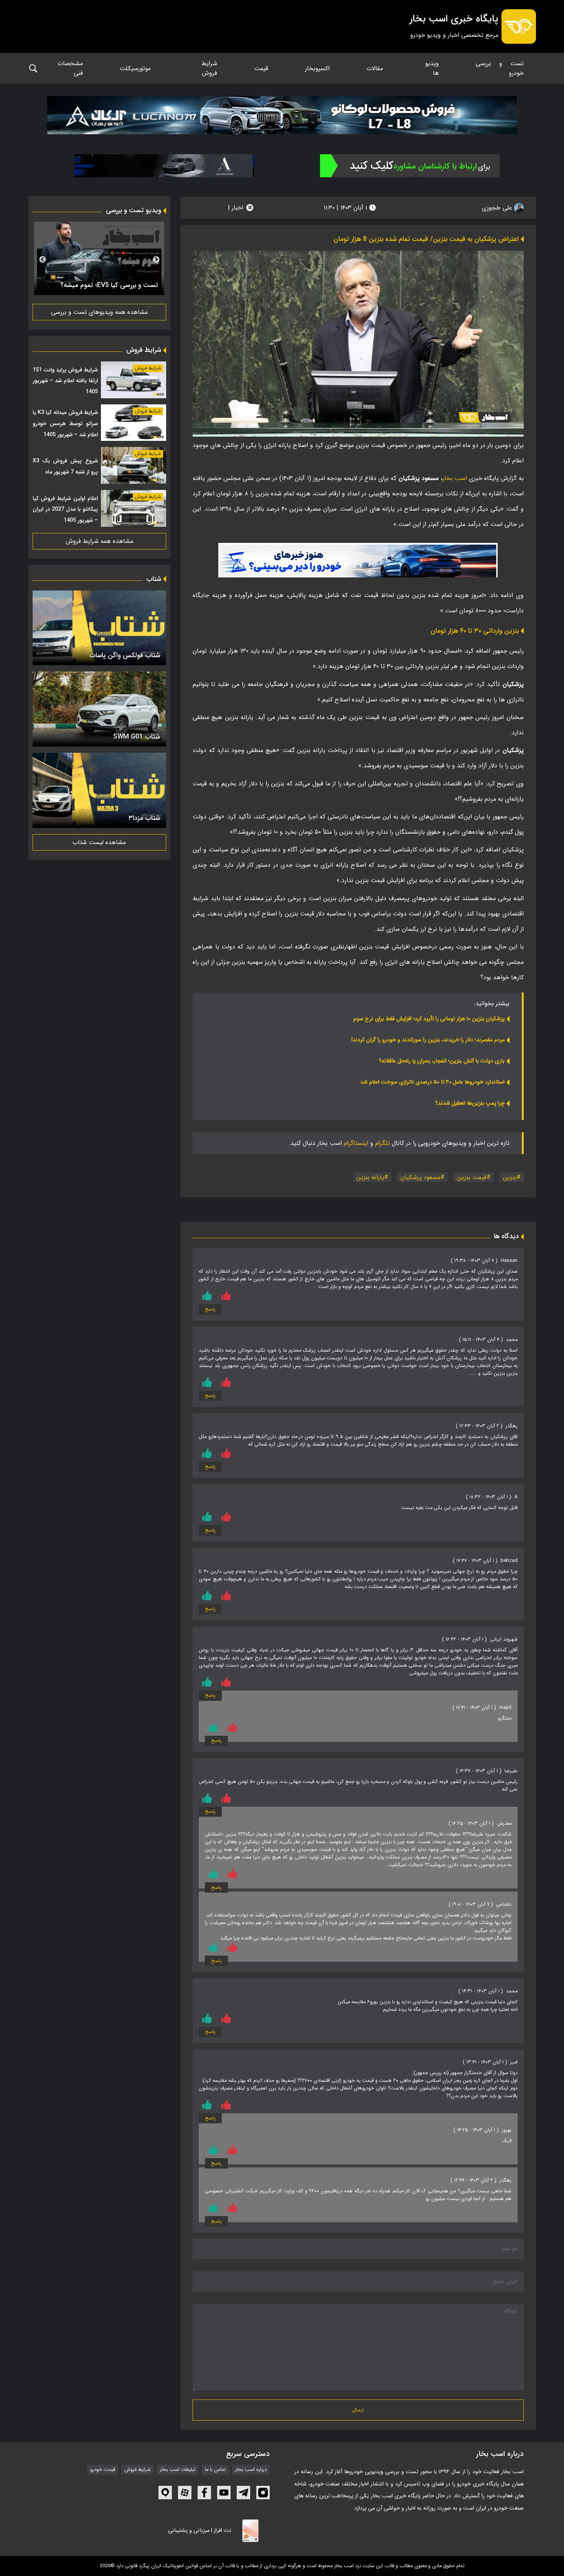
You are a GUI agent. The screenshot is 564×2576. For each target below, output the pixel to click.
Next (43, 260)
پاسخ (210, 1309)
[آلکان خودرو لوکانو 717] (282, 115)
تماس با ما (215, 2470)
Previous (156, 260)
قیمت (261, 68)
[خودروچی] (410, 166)
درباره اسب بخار (251, 2470)
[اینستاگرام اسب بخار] (263, 2493)
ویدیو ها (432, 68)
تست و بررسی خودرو (500, 68)
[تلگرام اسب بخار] (358, 560)
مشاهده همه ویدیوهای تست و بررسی (99, 312)
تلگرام (383, 1143)
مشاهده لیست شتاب (99, 842)
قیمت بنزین (472, 1177)
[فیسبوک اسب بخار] (204, 2493)
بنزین (510, 1177)
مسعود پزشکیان (421, 1177)
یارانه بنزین (370, 1177)
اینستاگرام (356, 1143)
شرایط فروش (209, 68)
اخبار (237, 208)
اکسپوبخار (317, 68)
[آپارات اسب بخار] (185, 2493)
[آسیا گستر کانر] (164, 166)
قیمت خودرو (103, 2470)
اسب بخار (455, 478)
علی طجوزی (498, 208)
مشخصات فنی (70, 68)
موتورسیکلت (135, 68)
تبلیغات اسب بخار (178, 2470)
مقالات (375, 68)
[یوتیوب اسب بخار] (224, 2493)
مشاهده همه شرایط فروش (99, 541)
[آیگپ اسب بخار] (165, 2493)
